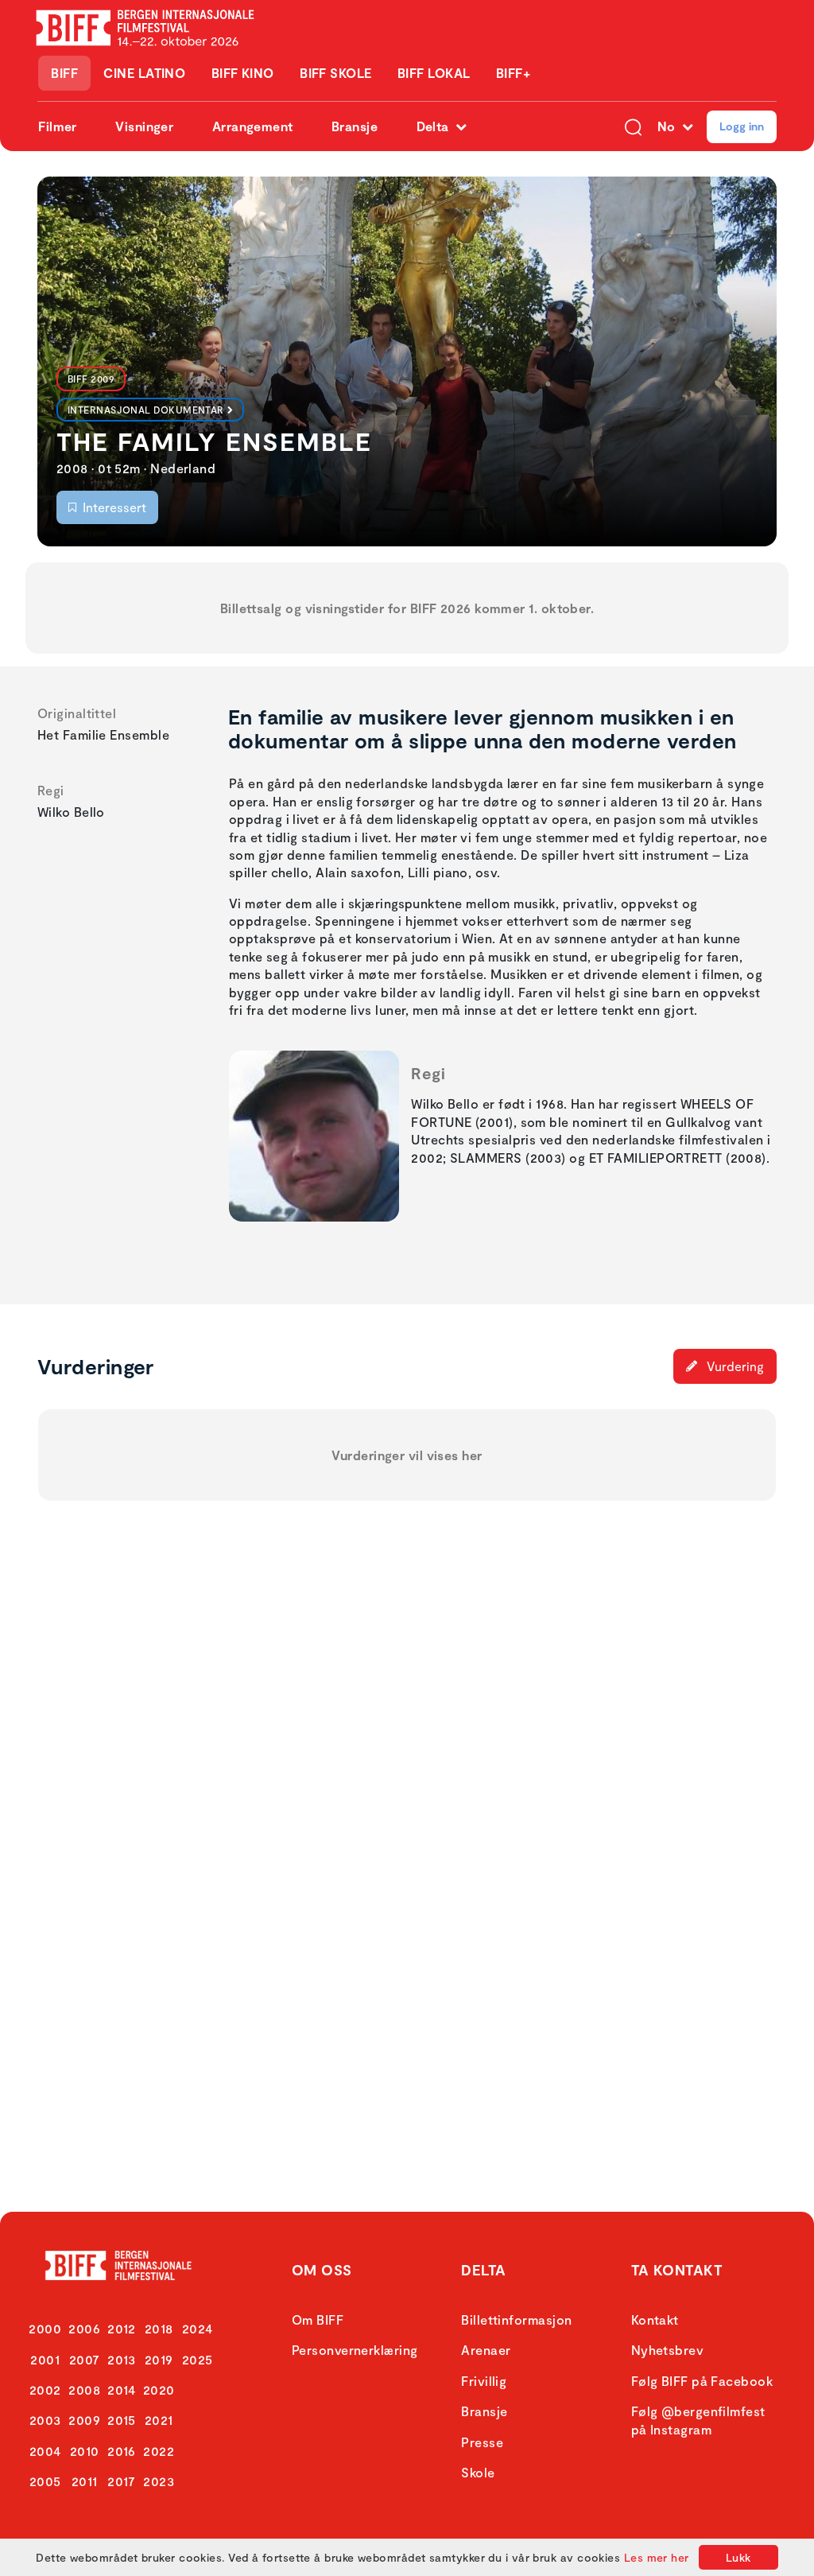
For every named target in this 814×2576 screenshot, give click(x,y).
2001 (45, 2359)
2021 (159, 2420)
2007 (85, 2359)
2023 (159, 2481)
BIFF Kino (243, 73)
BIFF (64, 73)
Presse (482, 2442)
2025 (198, 2359)
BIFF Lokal (434, 73)
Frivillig (484, 2381)
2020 (159, 2390)
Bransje (355, 126)
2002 (45, 2390)
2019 (159, 2359)
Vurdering (734, 1366)
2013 (122, 2359)
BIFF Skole (336, 73)
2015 (122, 2420)
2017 (122, 2481)
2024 (198, 2328)
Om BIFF (318, 2320)
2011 (85, 2481)
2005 (45, 2481)
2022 (159, 2451)
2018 (159, 2328)
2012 (122, 2328)
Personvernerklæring (355, 2350)
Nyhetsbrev (668, 2350)
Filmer (58, 126)
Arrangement (253, 126)
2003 (45, 2420)
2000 (45, 2328)
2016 (122, 2451)
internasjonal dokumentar (146, 410)
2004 (45, 2451)
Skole (478, 2472)
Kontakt (655, 2320)
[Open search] (633, 126)
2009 (84, 2420)
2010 (85, 2451)
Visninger (144, 126)
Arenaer (486, 2350)
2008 (84, 2390)
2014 (122, 2390)
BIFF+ (513, 73)
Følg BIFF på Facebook (702, 2381)
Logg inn (742, 126)
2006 (84, 2328)
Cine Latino (144, 73)
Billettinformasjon (516, 2320)
